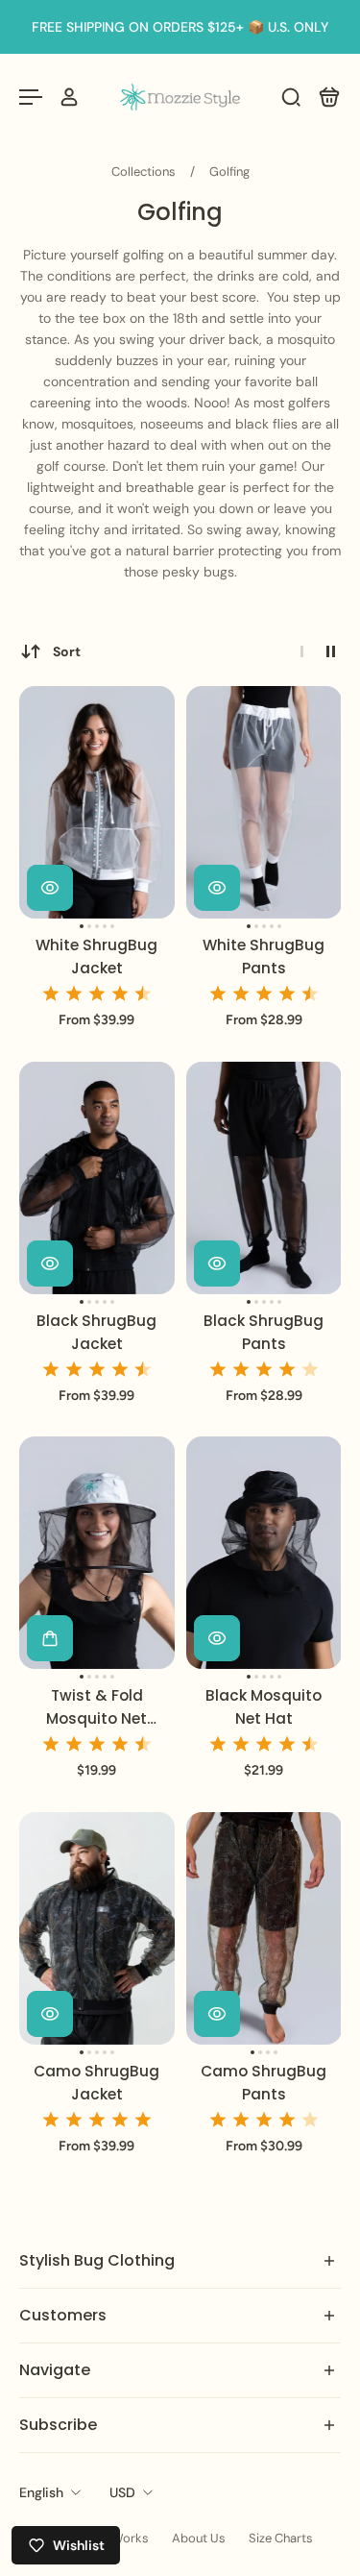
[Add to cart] (50, 1639)
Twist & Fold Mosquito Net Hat (96, 1709)
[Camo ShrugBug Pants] (264, 1928)
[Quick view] (50, 888)
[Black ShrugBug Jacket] (97, 1178)
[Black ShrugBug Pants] (264, 1178)
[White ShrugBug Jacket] (97, 802)
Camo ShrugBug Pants (264, 2083)
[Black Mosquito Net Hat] (264, 1553)
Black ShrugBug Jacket (96, 1332)
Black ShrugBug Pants (264, 1332)
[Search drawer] (291, 97)
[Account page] (69, 97)
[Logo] (180, 97)
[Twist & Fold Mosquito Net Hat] (97, 1553)
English (41, 2492)
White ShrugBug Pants (264, 957)
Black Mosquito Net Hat (264, 1708)
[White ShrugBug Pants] (264, 802)
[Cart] (329, 97)
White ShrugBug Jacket (96, 957)
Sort (67, 651)
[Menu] (31, 97)
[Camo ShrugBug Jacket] (97, 1928)
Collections (145, 172)
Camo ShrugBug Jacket (96, 2083)
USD (122, 2492)
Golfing (229, 172)
